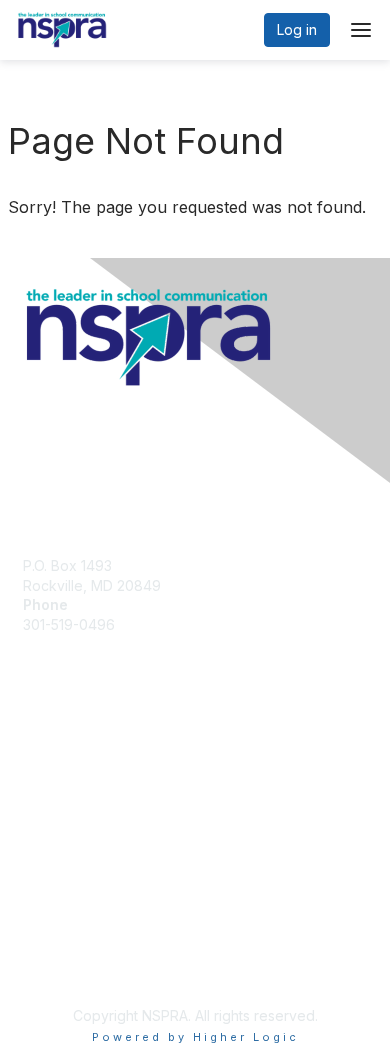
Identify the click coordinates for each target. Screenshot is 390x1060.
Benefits (50, 745)
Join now (53, 765)
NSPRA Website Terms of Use (121, 965)
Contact (48, 916)
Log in (297, 29)
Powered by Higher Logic (195, 1037)
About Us (53, 897)
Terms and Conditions (95, 936)
